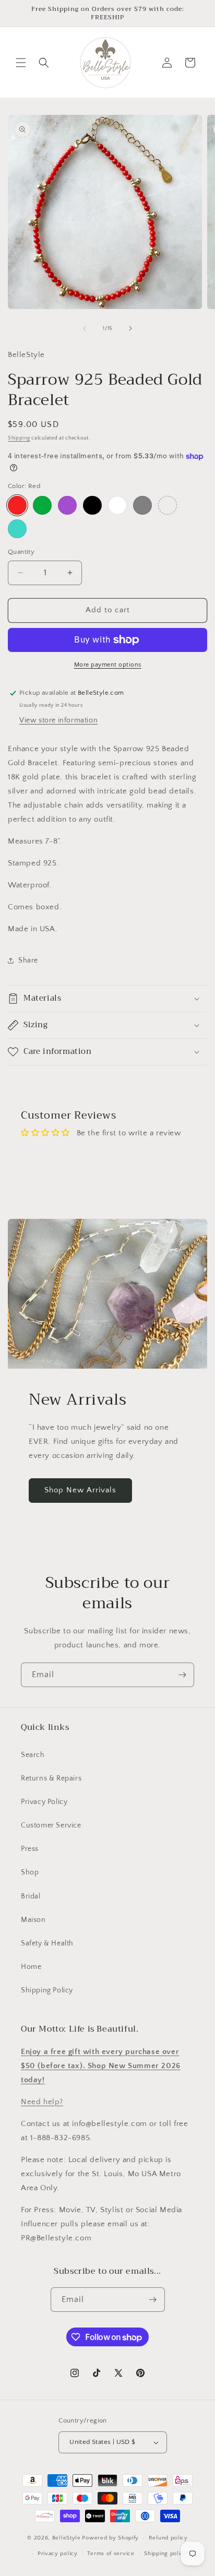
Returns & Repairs (51, 1778)
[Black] (92, 505)
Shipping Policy (47, 1990)
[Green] (42, 505)
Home (31, 1967)
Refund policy (168, 2538)
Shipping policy (166, 2554)
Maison (33, 1920)
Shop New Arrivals (80, 1490)
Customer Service (51, 1825)
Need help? (42, 2102)
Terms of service (111, 2554)
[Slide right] (130, 328)
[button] (21, 63)
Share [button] (28, 960)
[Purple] (67, 505)
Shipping (19, 438)
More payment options (108, 665)
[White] (117, 505)
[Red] (17, 505)
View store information (58, 720)
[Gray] (142, 505)
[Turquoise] (17, 529)
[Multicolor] (168, 505)
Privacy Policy (44, 1802)
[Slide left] (85, 328)
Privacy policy (58, 2554)
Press (30, 1849)
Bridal (31, 1896)
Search (33, 1755)
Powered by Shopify (110, 2538)
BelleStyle (67, 2538)
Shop (30, 1872)
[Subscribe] (182, 1675)
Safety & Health (47, 1943)
